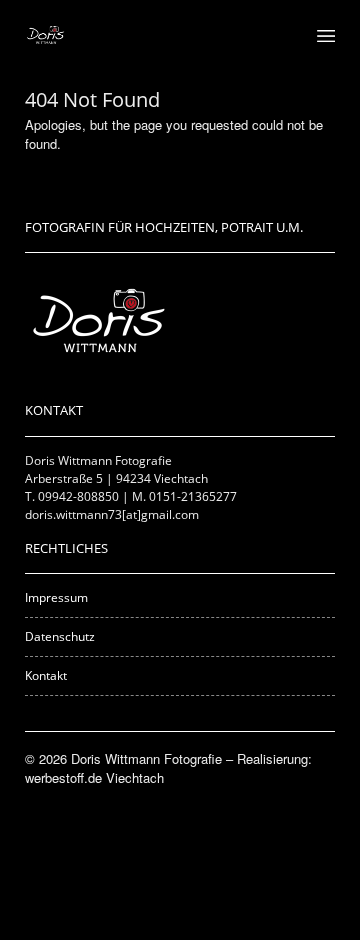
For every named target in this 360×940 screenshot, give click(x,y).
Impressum (56, 597)
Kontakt (46, 675)
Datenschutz (60, 636)
